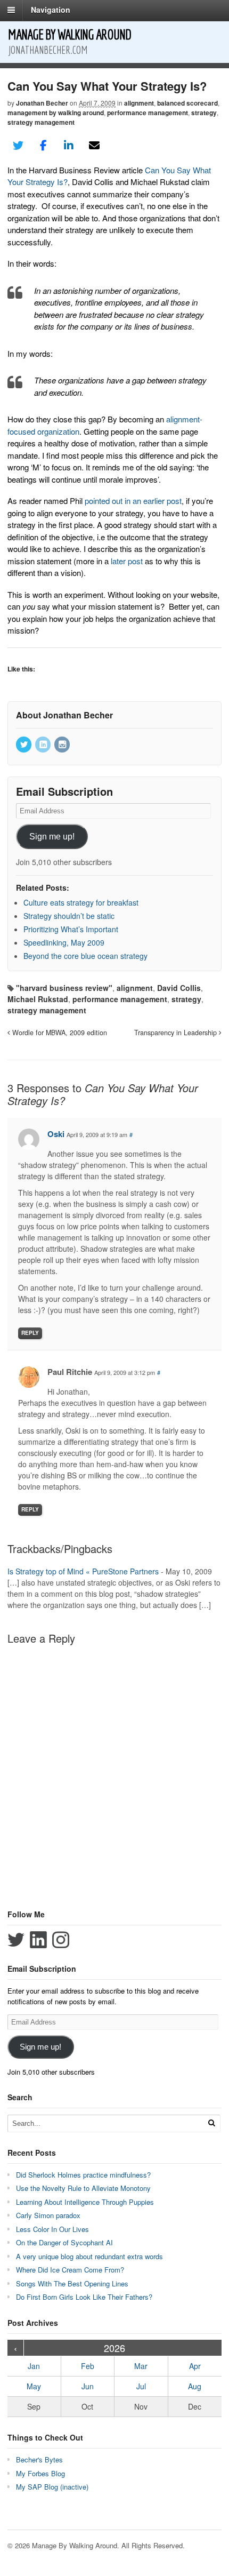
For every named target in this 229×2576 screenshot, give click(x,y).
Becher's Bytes (39, 2459)
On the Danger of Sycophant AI (64, 2242)
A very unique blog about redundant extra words (91, 2256)
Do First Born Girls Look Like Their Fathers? (84, 2297)
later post (127, 561)
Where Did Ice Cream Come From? (70, 2270)
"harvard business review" (64, 988)
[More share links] (119, 146)
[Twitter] (24, 745)
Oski (56, 1134)
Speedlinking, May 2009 (64, 942)
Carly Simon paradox (48, 2215)
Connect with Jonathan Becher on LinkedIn (38, 1940)
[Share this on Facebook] (44, 146)
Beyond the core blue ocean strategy (85, 956)
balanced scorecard (187, 103)
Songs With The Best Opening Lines (72, 2283)
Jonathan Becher (42, 103)
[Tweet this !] (18, 146)
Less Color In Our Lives (52, 2229)
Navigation (51, 10)
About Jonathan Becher (64, 715)
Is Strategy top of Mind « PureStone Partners (83, 1571)
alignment (139, 103)
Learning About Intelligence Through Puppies (85, 2202)
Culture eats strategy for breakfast (81, 902)
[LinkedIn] (44, 745)
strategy (204, 113)
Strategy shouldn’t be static (69, 916)
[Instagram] (63, 745)
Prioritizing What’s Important (71, 929)
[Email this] (94, 146)
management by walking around (56, 113)
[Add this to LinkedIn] (69, 146)
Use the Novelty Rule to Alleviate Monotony (83, 2188)
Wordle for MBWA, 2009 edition (59, 1033)
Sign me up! (52, 837)
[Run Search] (211, 2123)
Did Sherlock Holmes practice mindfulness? (83, 2175)
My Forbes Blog (40, 2473)
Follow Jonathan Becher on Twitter (16, 1940)
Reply (30, 1333)
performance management (148, 113)
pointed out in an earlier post (133, 501)
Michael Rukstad (38, 999)
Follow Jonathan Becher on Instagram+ (61, 1940)
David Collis (179, 988)
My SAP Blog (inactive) (52, 2487)
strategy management (41, 122)
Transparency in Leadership (177, 1033)
